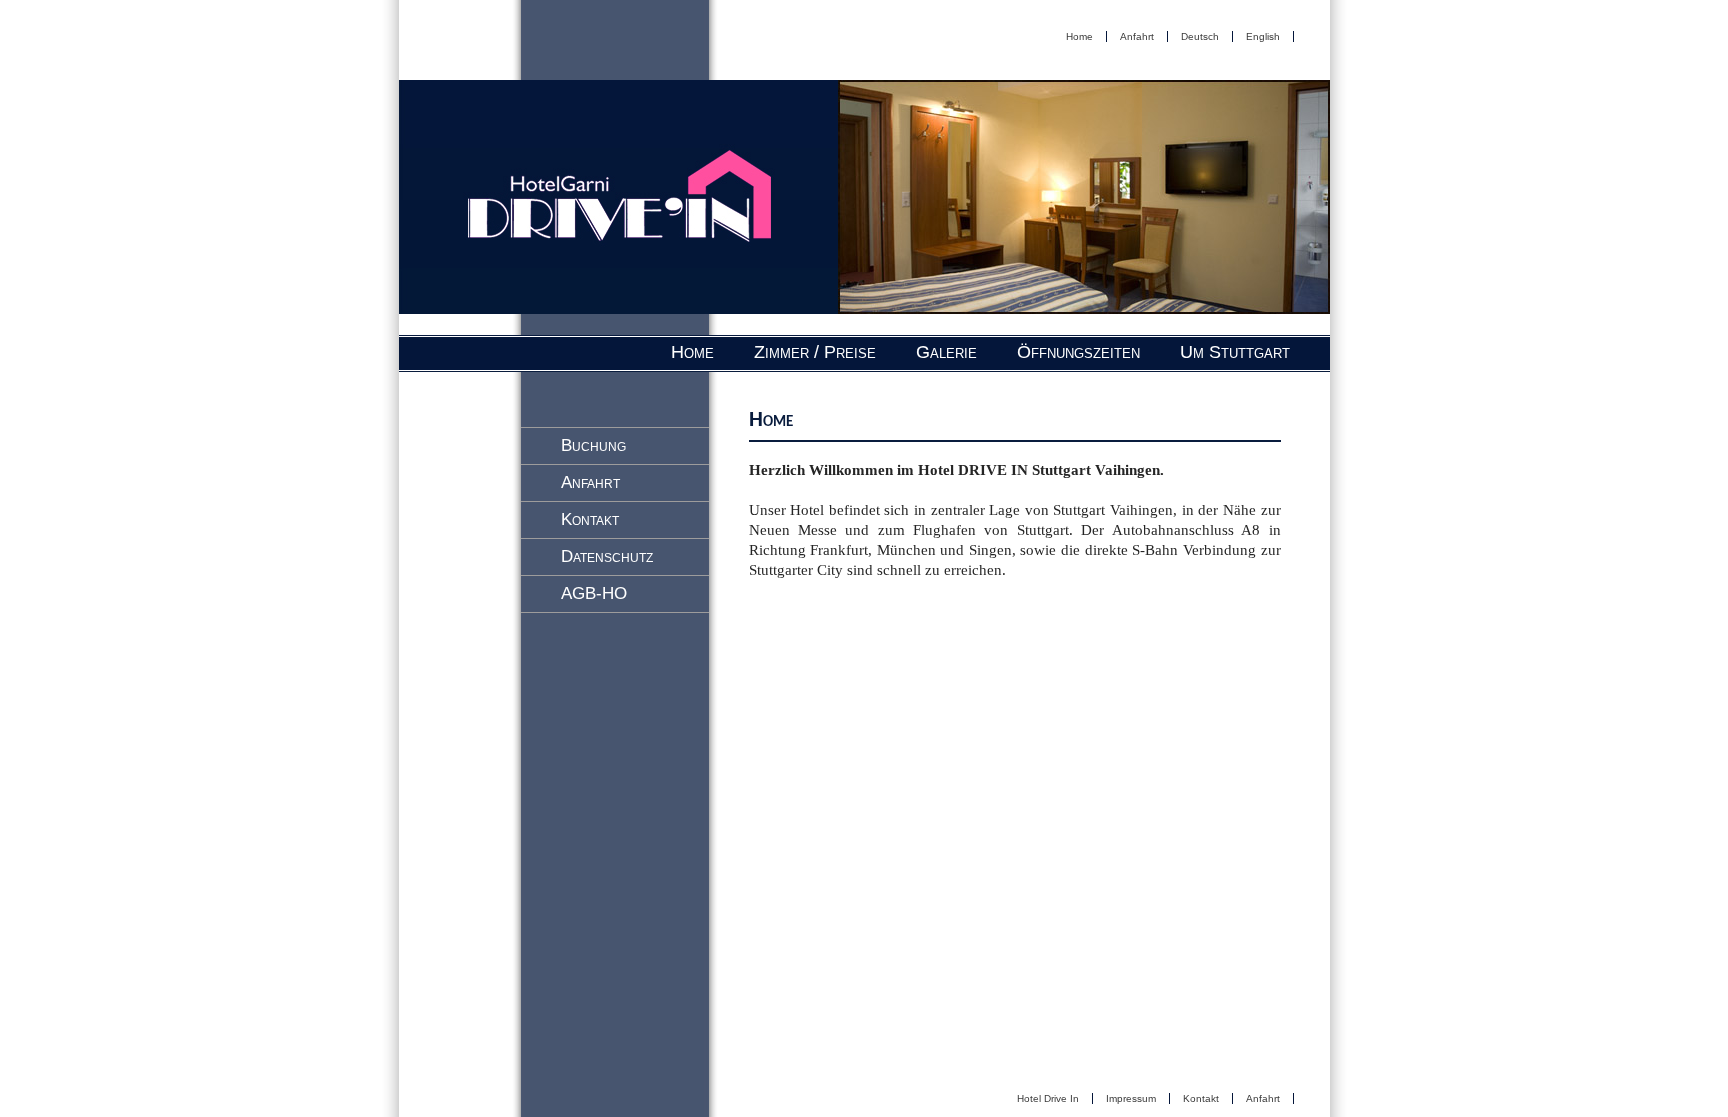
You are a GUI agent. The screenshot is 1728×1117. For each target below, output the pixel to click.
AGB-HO (594, 593)
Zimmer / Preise (815, 352)
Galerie (946, 352)
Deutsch (1200, 36)
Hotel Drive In (1048, 1098)
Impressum (1131, 1098)
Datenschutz (607, 556)
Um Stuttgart (1235, 352)
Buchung (593, 445)
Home (1079, 36)
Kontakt (590, 519)
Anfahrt (1137, 36)
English (1263, 36)
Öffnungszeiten (1078, 352)
